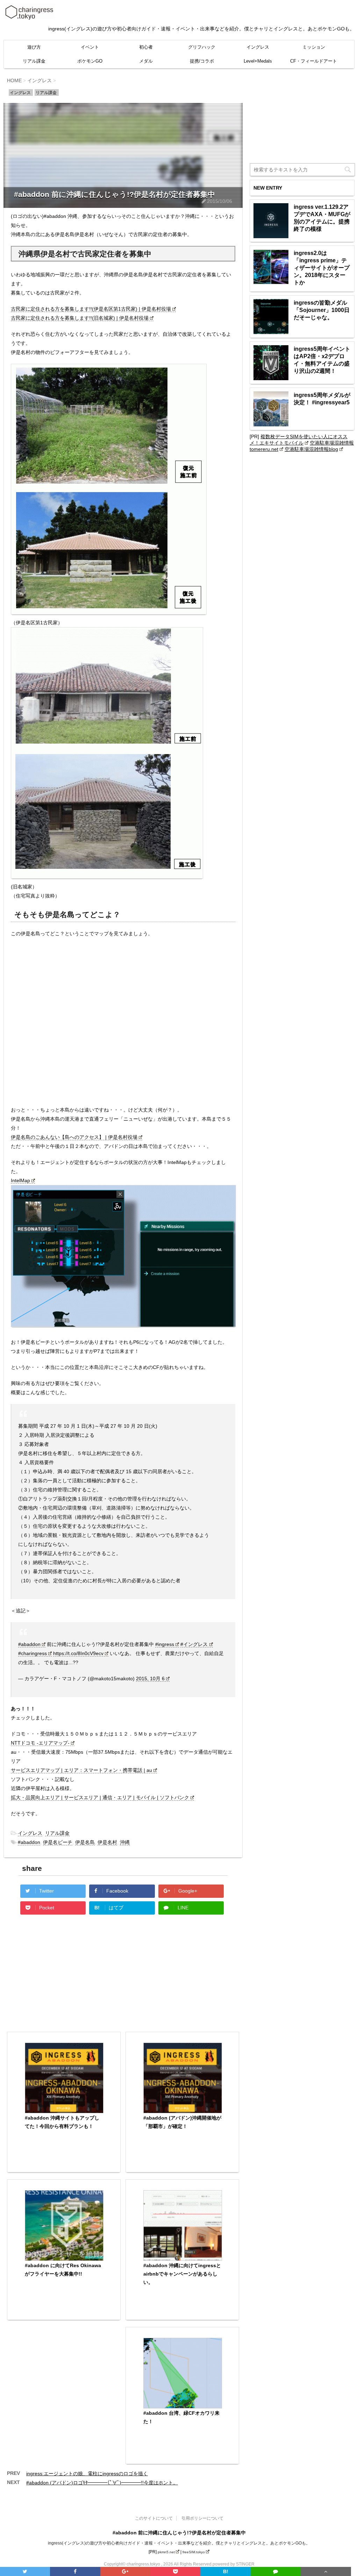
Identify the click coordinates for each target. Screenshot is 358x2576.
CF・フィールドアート (314, 61)
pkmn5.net (166, 2552)
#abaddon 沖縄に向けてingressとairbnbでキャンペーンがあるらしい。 (182, 2274)
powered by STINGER (234, 2564)
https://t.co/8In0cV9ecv (78, 1653)
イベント (90, 47)
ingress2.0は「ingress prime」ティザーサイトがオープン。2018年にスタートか (322, 268)
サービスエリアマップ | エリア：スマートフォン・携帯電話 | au (81, 1770)
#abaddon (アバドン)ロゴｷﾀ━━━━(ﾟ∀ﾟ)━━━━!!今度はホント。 (102, 2483)
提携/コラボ (202, 61)
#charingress (33, 1653)
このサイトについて (154, 2518)
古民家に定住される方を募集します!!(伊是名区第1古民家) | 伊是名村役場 (91, 309)
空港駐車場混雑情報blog (311, 449)
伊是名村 (107, 1842)
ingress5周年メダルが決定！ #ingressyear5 (322, 399)
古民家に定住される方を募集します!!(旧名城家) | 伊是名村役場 (80, 318)
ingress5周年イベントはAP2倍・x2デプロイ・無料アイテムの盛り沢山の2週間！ (322, 360)
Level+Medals (258, 61)
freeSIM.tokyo (194, 2552)
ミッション (314, 47)
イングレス (258, 47)
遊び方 (34, 47)
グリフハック (202, 47)
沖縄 (125, 1842)
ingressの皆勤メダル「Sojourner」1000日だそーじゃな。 (322, 310)
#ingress (165, 1644)
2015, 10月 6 (150, 1679)
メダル (146, 61)
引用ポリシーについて (202, 2518)
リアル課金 (34, 61)
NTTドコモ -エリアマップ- (40, 1743)
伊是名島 (85, 1842)
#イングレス (194, 1644)
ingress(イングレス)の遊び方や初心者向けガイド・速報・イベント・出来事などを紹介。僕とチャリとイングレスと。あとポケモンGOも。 (179, 2543)
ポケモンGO (90, 61)
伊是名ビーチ (58, 1842)
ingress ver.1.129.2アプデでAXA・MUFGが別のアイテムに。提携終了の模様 (322, 218)
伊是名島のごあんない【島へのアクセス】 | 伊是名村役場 (74, 1137)
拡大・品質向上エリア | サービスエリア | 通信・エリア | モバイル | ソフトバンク (100, 1797)
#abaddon (29, 1644)
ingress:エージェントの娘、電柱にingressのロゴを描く (87, 2474)
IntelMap (20, 1180)
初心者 (146, 47)
